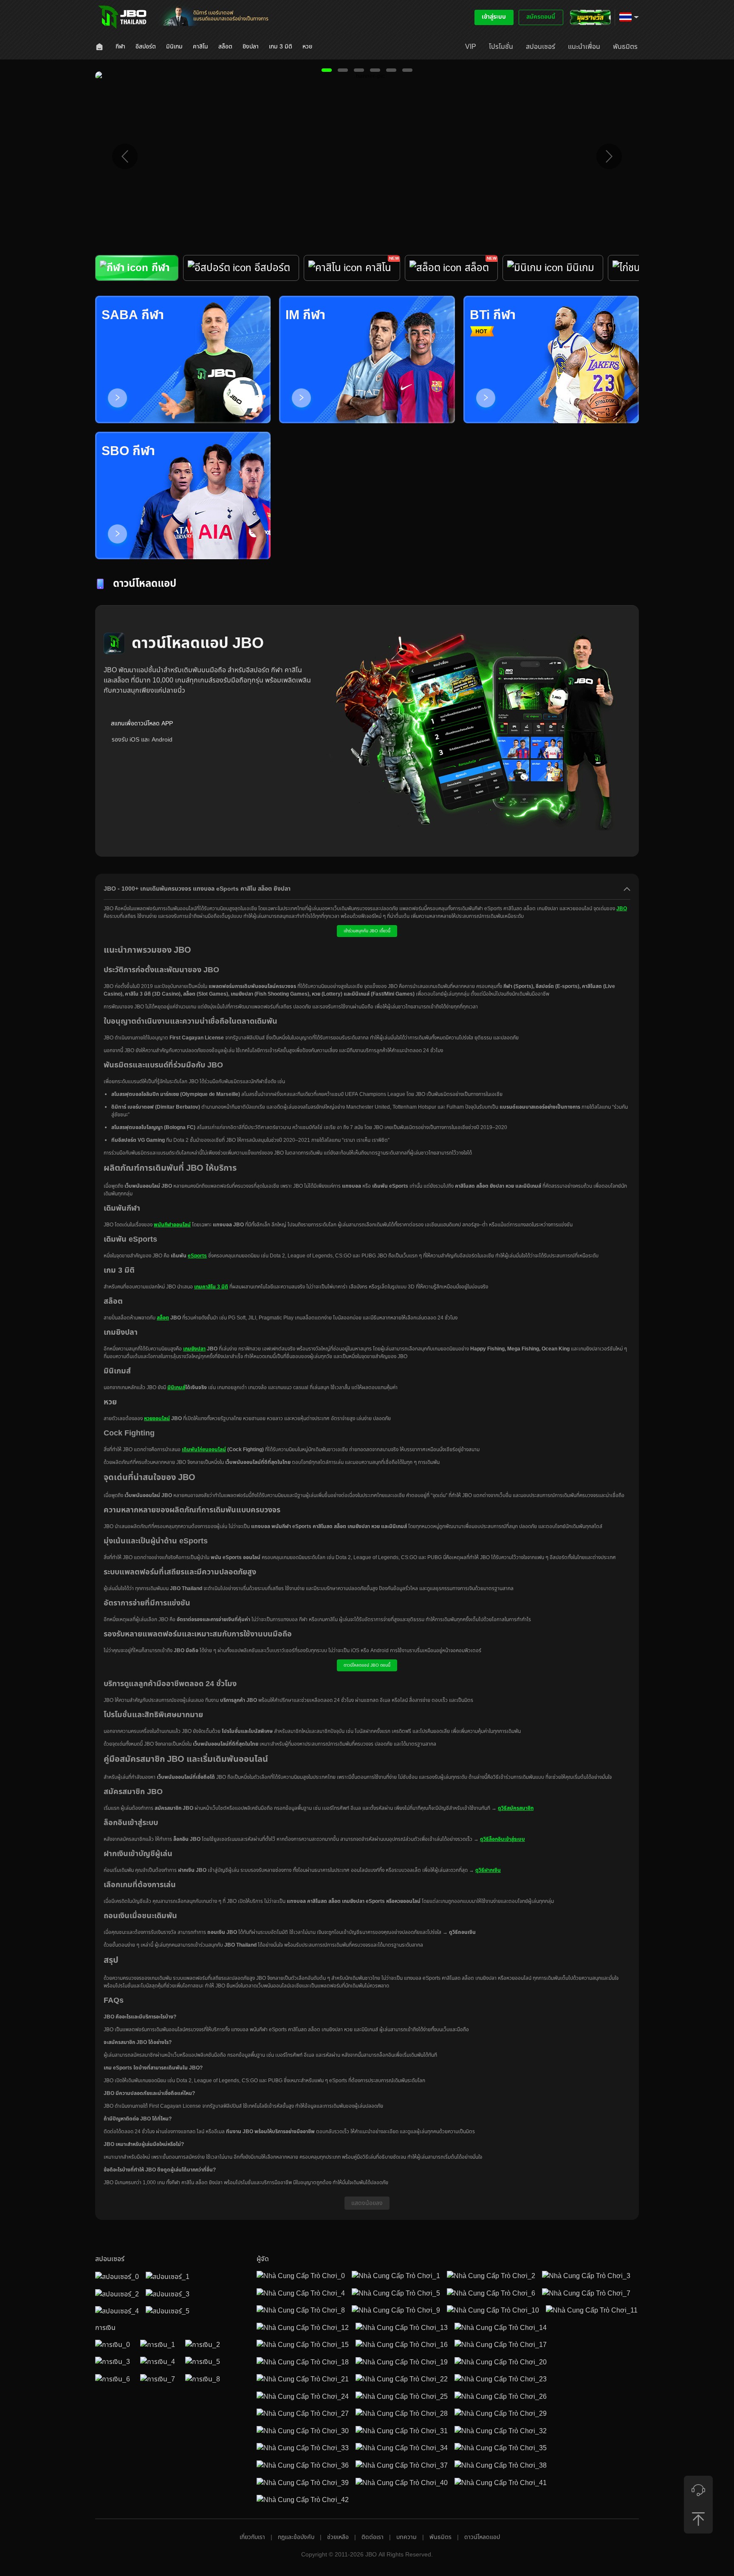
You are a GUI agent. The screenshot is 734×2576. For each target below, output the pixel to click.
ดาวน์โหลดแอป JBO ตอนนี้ (367, 1665)
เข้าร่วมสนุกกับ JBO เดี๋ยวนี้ (367, 931)
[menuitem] (100, 47)
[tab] (137, 268)
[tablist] (367, 275)
